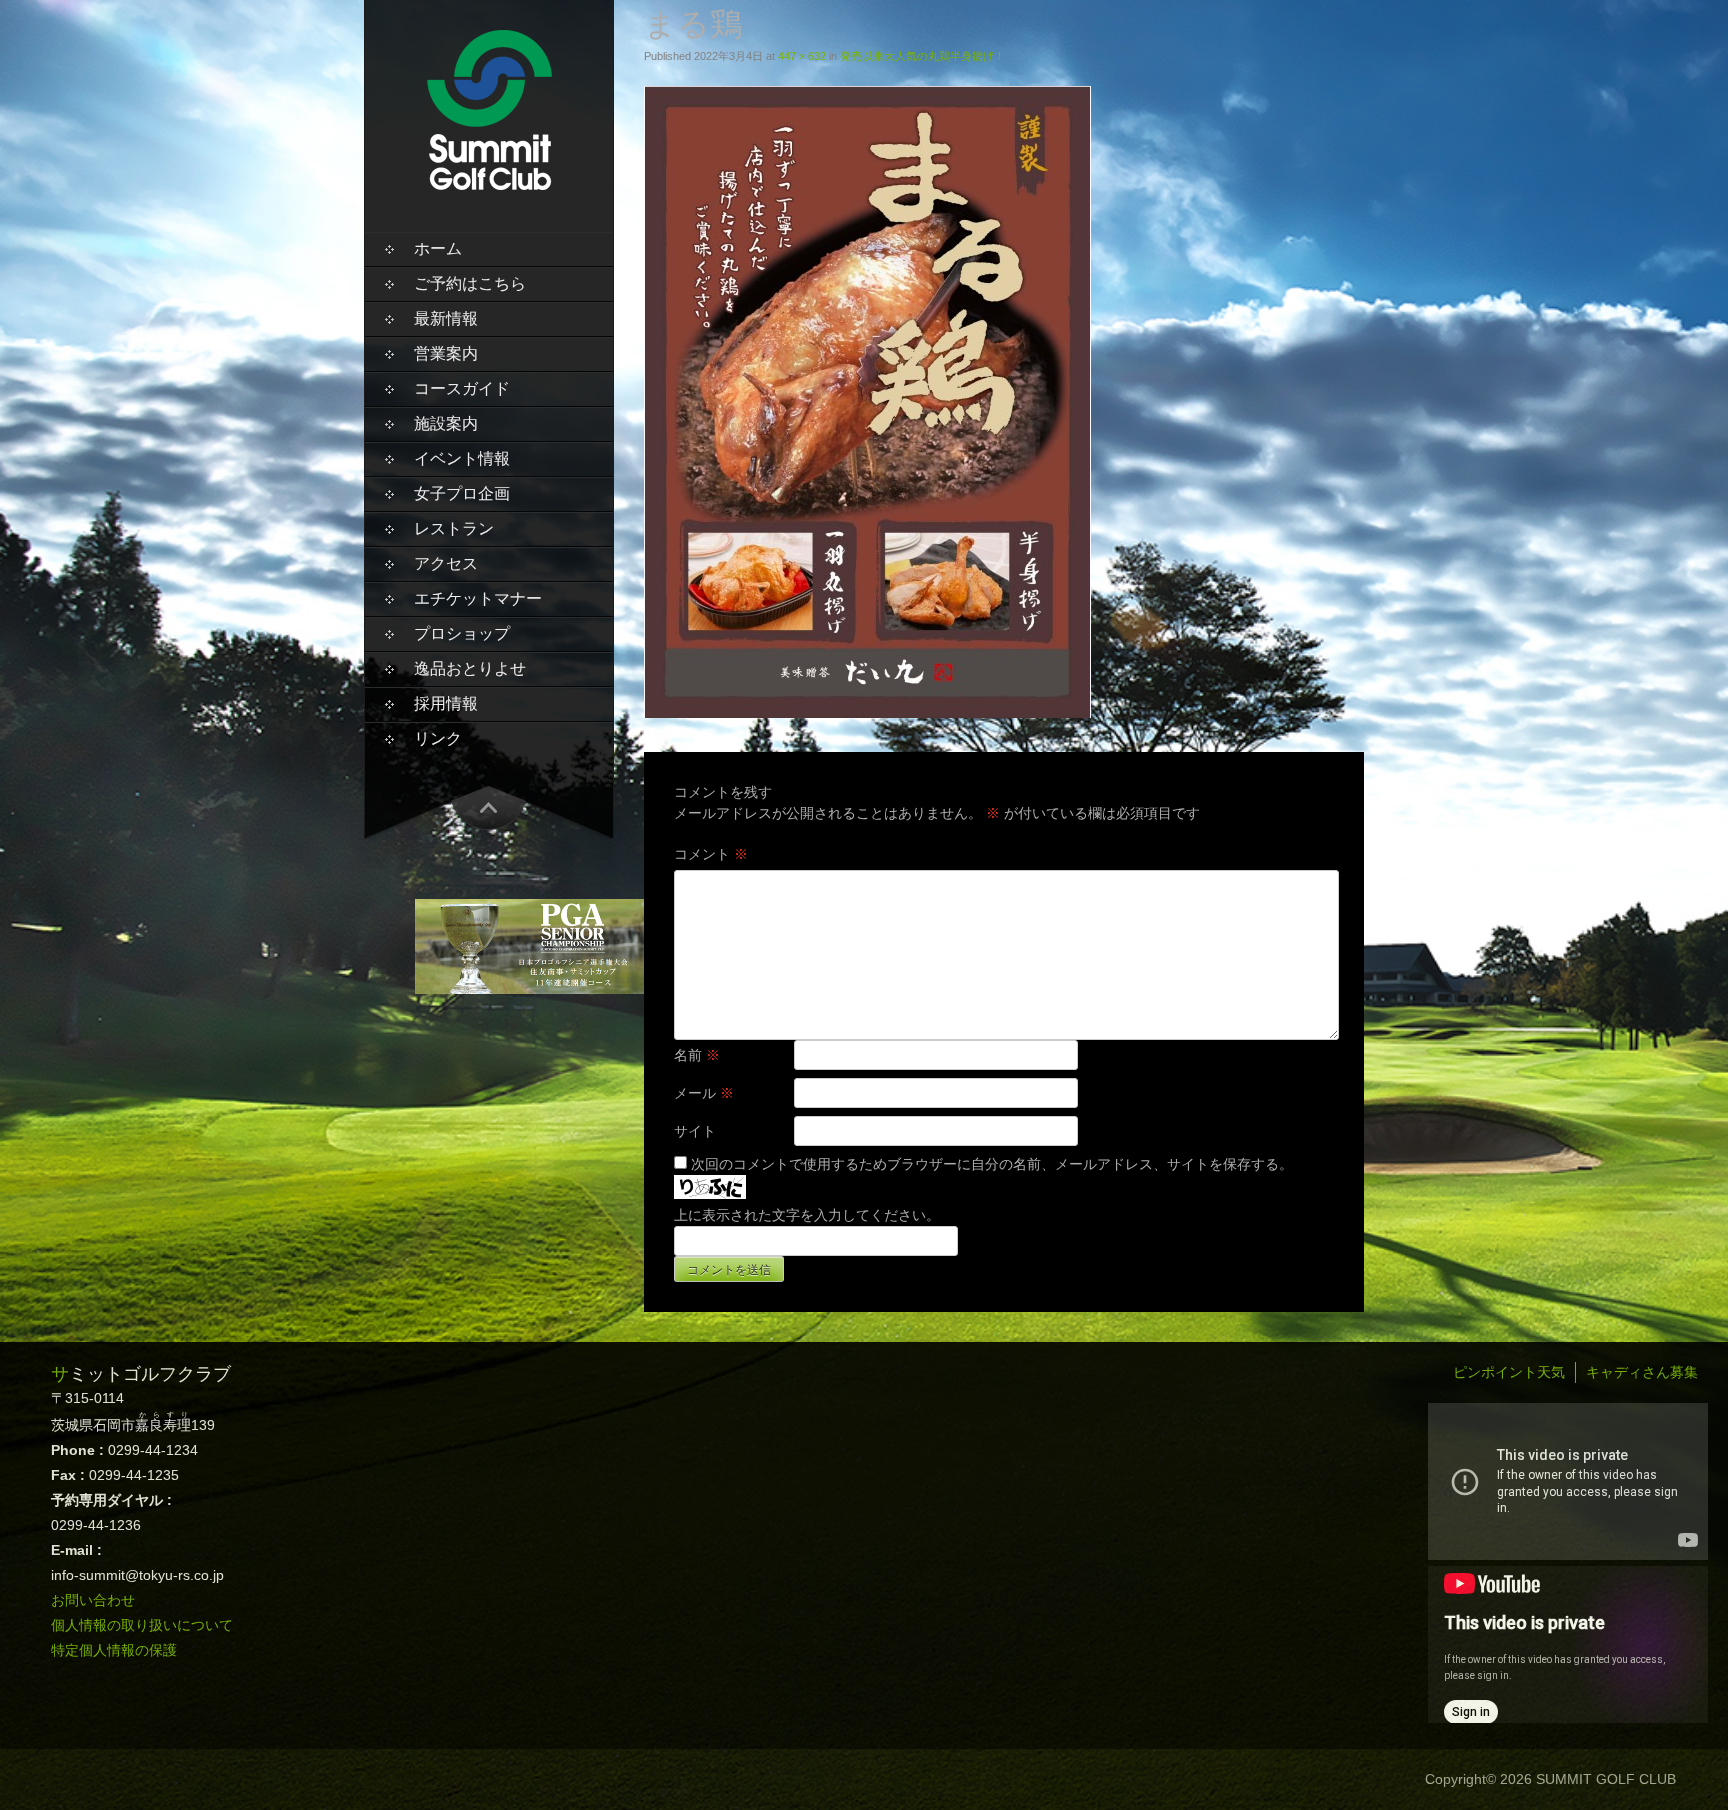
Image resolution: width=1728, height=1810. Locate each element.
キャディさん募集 (1642, 1372)
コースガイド (462, 388)
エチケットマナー (478, 598)
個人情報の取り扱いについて (142, 1625)
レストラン (454, 528)
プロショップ (462, 633)
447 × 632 (802, 56)
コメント (711, 854)
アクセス (446, 563)
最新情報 (446, 318)
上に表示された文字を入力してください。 (807, 1215)
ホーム (438, 248)
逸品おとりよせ (470, 668)
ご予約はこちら (470, 283)
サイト (695, 1131)
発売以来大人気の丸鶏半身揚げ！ (922, 56)
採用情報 (446, 703)
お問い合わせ (93, 1600)
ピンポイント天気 (1509, 1372)
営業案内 (446, 353)
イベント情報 (462, 458)
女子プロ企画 (462, 493)
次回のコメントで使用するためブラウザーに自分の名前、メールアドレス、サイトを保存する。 (992, 1164)
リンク (438, 738)
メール (704, 1093)
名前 (697, 1055)
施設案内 (446, 423)
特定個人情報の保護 (114, 1650)
